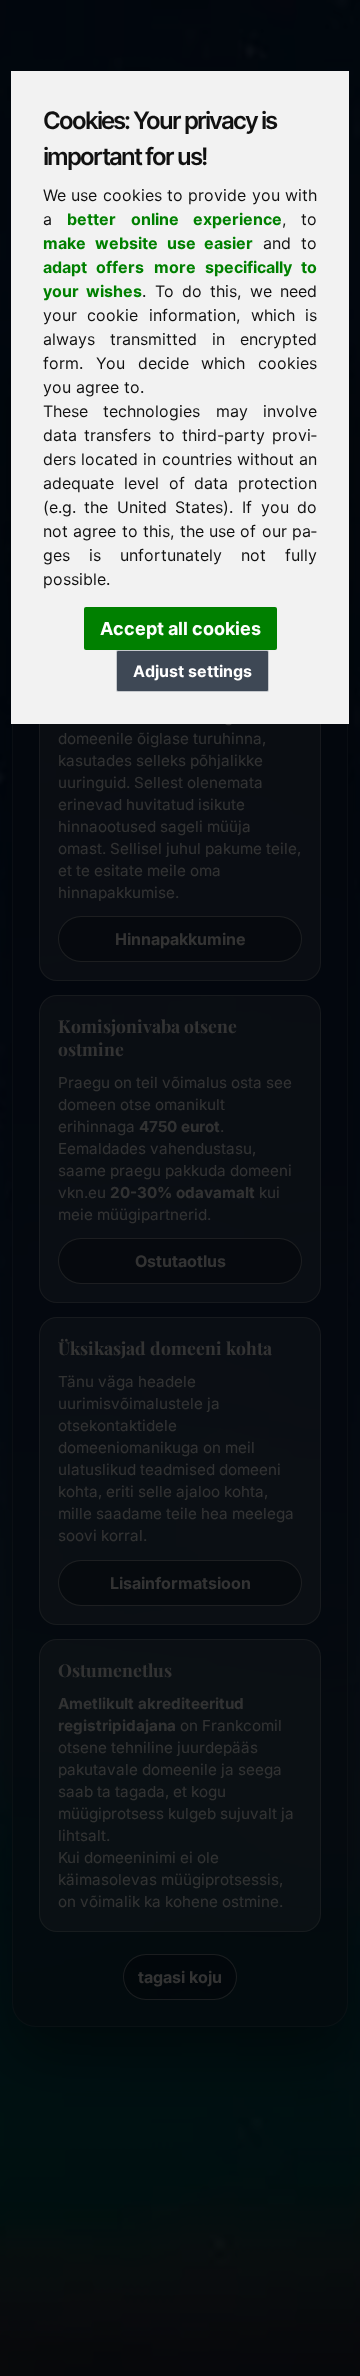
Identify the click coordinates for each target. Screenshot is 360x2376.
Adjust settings (192, 671)
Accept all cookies (180, 628)
